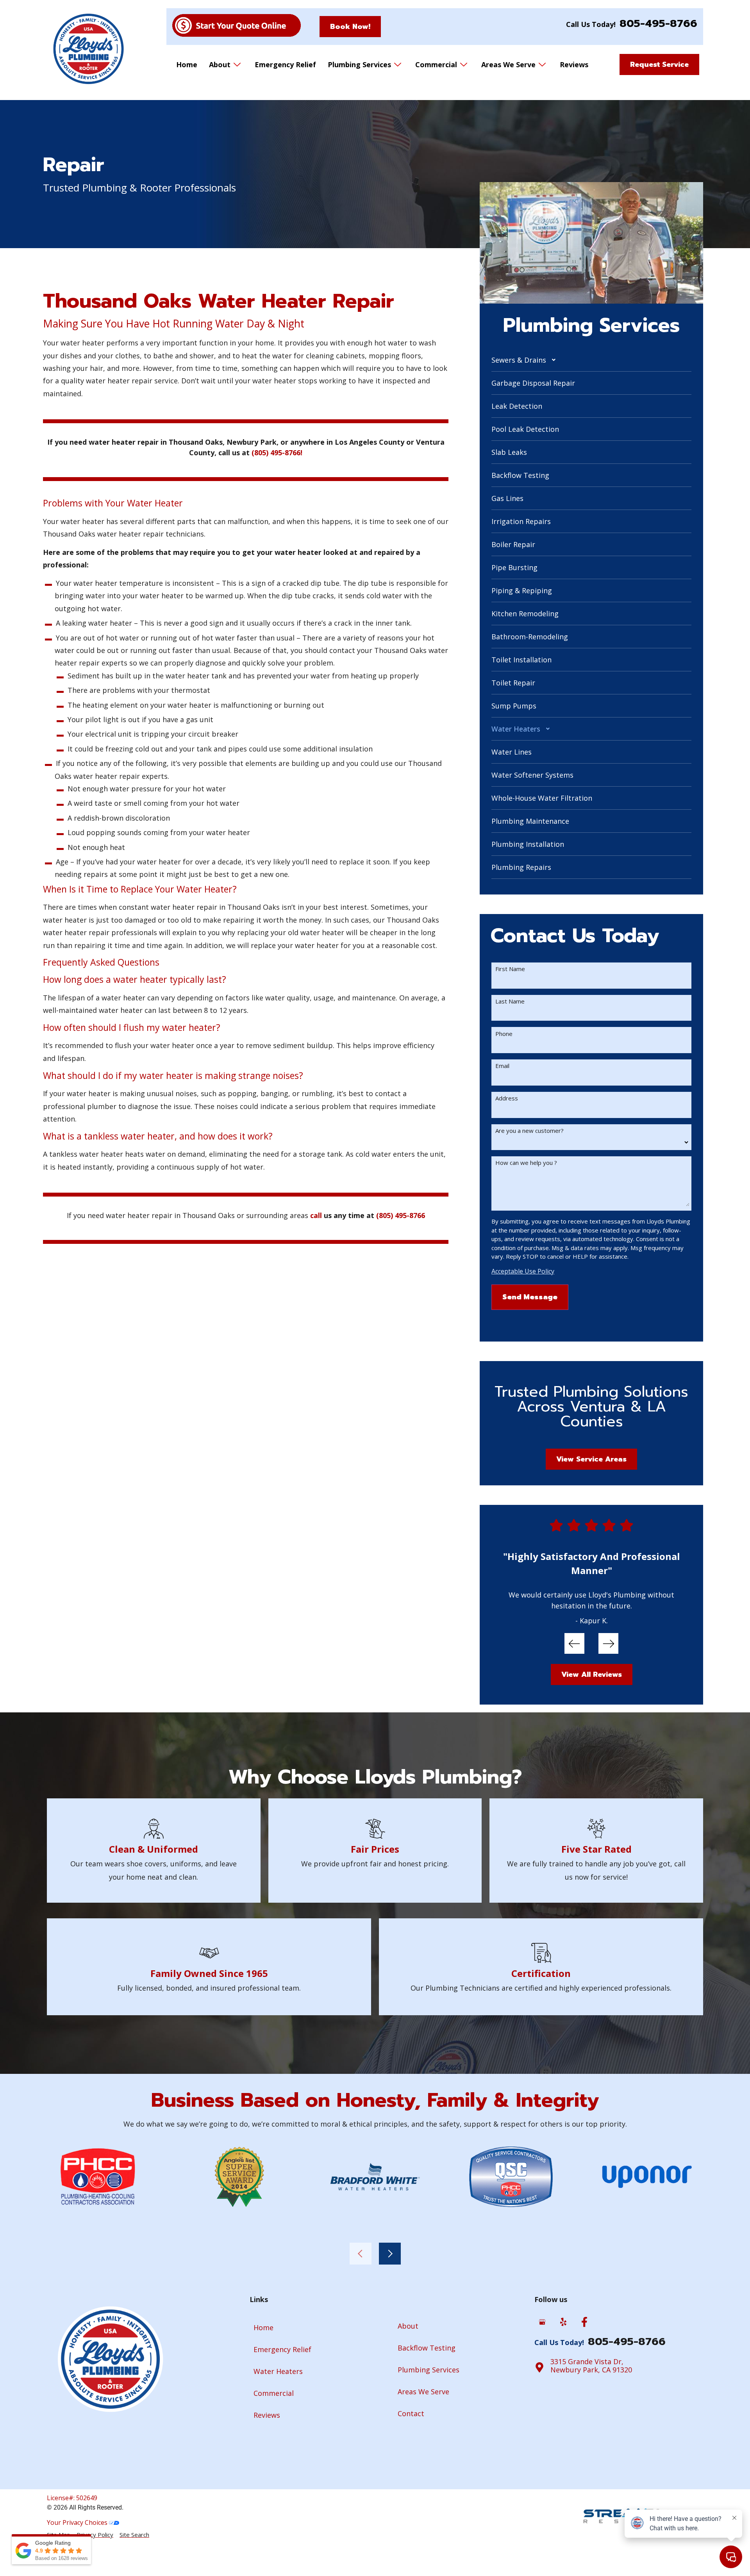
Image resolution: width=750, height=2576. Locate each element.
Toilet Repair (513, 683)
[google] (542, 2322)
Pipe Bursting (514, 567)
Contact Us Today (575, 936)
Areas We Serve (508, 64)
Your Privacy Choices (78, 2522)
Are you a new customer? (529, 1131)
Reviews (574, 64)
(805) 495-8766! (277, 453)
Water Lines (512, 752)
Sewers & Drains (519, 360)
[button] (591, 360)
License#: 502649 (72, 2498)
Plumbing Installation (528, 844)
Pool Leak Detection (525, 429)
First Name (510, 969)
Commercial (436, 64)
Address (507, 1098)
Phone (504, 1034)
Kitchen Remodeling (525, 614)
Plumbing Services (359, 64)
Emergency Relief (285, 64)
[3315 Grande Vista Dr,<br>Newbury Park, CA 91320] (539, 2367)
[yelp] (563, 2322)
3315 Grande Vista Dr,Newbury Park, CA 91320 (591, 2366)
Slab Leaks (509, 452)
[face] (584, 2322)
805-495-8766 (658, 23)
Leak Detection (517, 406)
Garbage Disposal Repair (533, 383)
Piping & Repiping (522, 590)
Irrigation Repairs (521, 521)
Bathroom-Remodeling (530, 637)
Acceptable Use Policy (523, 1271)
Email (502, 1066)
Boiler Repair (513, 544)
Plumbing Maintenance (530, 821)
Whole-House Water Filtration (542, 798)
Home (187, 64)
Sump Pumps (514, 706)
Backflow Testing (520, 475)
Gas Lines (507, 498)
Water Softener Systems (532, 775)
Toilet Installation (521, 660)
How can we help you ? (526, 1163)
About (220, 64)
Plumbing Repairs (521, 867)
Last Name (510, 1001)
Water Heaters (516, 729)
